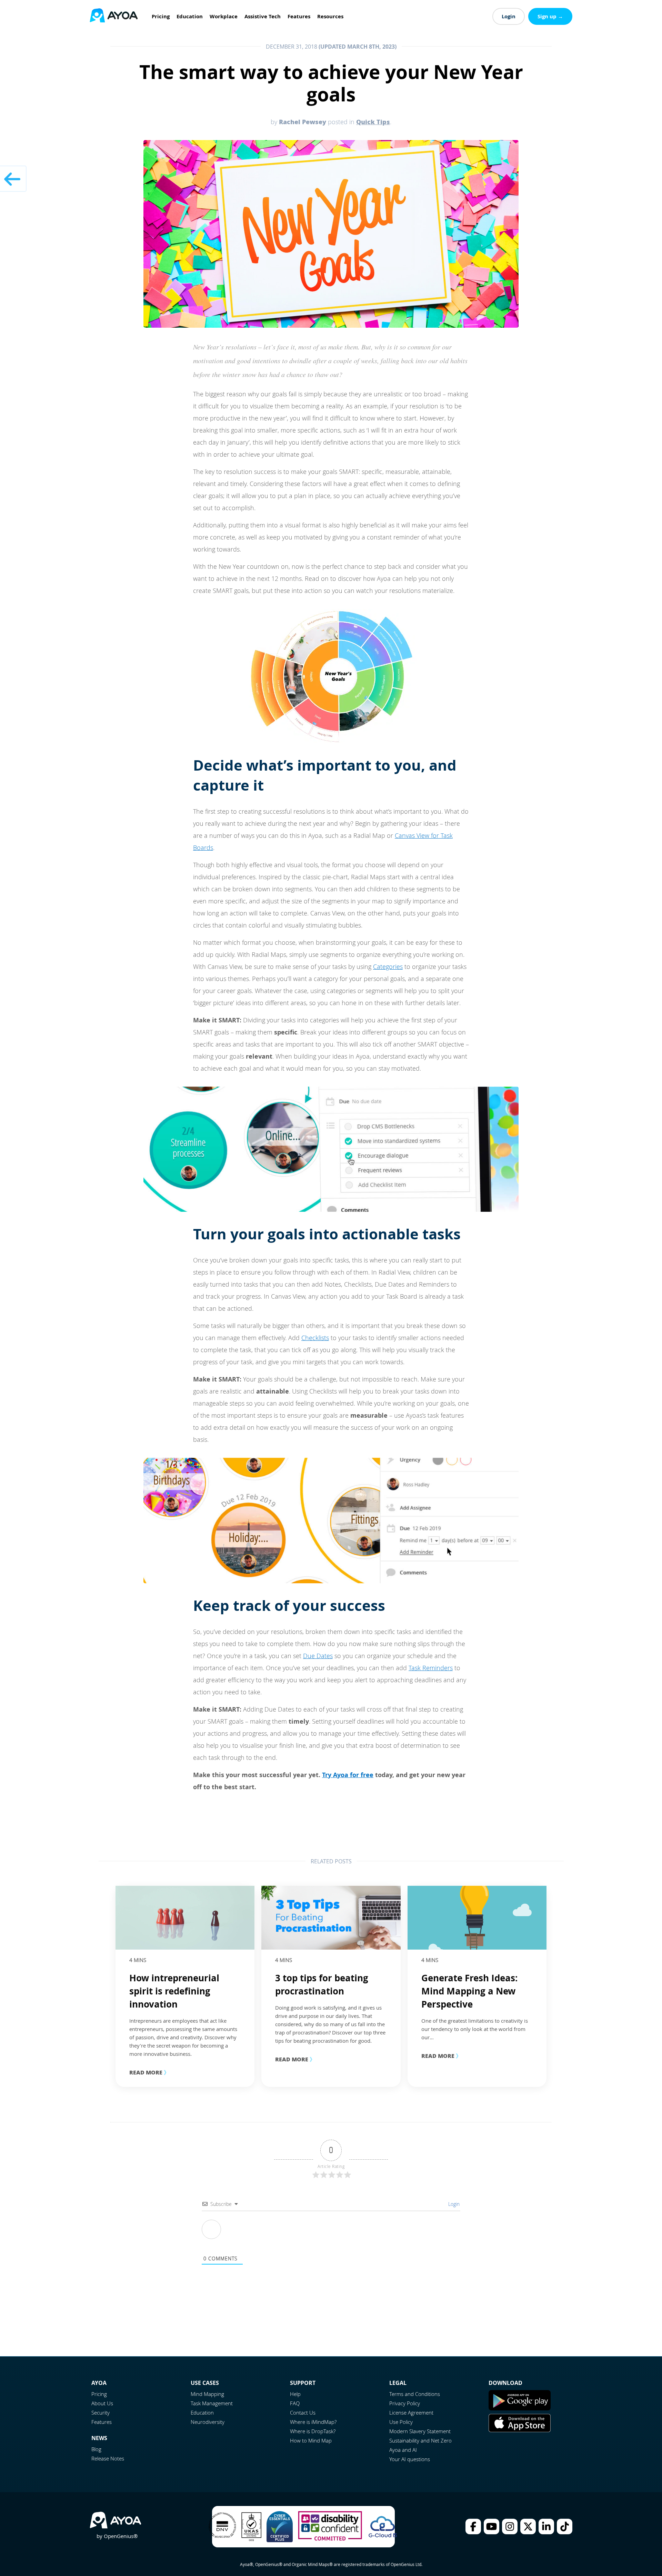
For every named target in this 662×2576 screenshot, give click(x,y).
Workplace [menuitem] (224, 16)
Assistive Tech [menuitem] (263, 16)
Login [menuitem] (509, 16)
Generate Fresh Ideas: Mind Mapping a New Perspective (469, 1991)
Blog (96, 2449)
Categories (388, 967)
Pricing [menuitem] (161, 16)
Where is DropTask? (313, 2431)
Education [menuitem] (190, 16)
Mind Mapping (207, 2394)
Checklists (315, 1338)
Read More (149, 2072)
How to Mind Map (311, 2440)
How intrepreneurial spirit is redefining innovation (174, 1991)
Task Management (212, 2403)
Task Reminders (431, 1668)
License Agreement (411, 2412)
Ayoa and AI (403, 2450)
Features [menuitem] (299, 16)
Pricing (99, 2394)
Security (101, 2412)
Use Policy (401, 2422)
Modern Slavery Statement (420, 2431)
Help (295, 2394)
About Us (102, 2403)
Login (453, 2204)
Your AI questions (410, 2459)
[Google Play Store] (520, 2408)
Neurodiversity (208, 2422)
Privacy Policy (405, 2403)
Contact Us (303, 2412)
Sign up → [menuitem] (550, 16)
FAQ (295, 2403)
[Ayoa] (114, 16)
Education (202, 2412)
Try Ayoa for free (348, 1775)
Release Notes (108, 2458)
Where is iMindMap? (313, 2422)
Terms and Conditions (415, 2394)
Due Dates (318, 1656)
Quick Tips (373, 122)
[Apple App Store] (520, 2430)
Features (102, 2422)
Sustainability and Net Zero (420, 2440)
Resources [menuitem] (330, 16)
